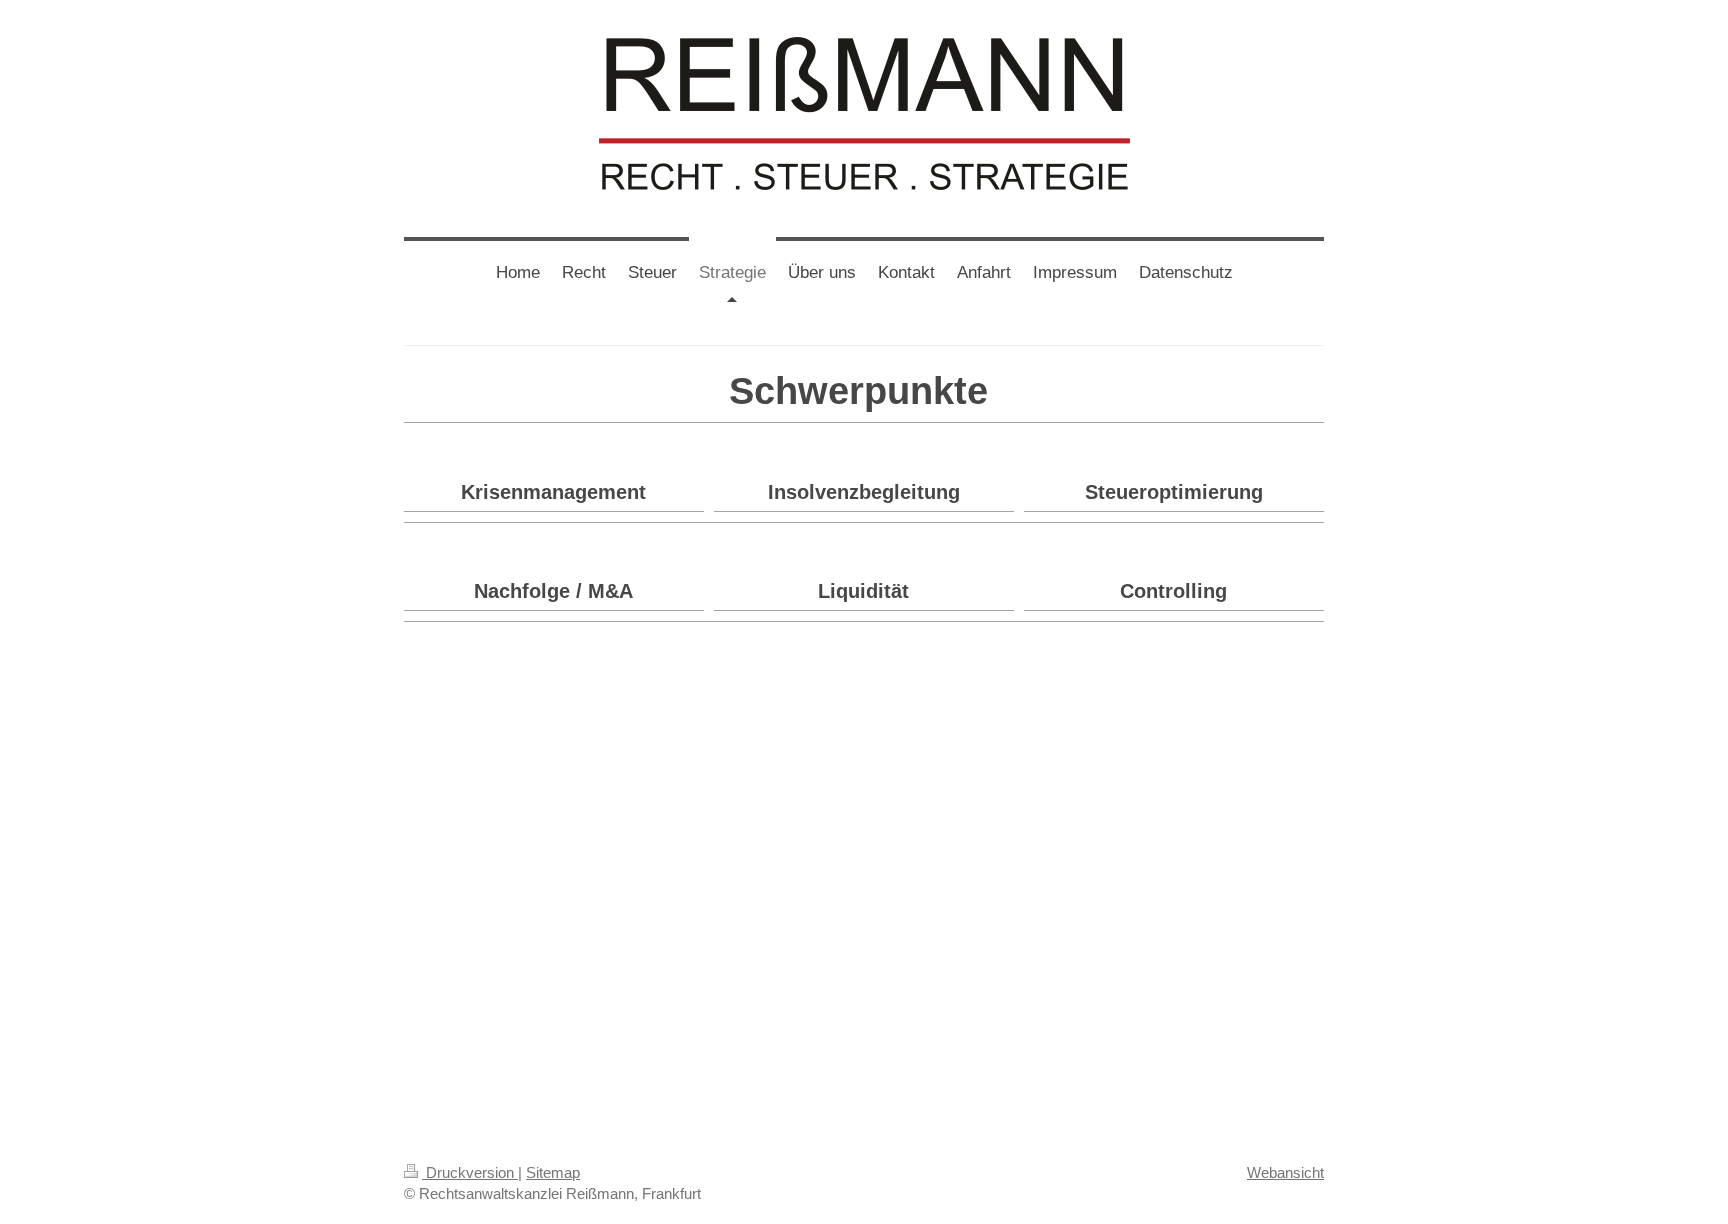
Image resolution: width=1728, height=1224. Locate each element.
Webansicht (1285, 1172)
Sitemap (553, 1172)
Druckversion (470, 1172)
